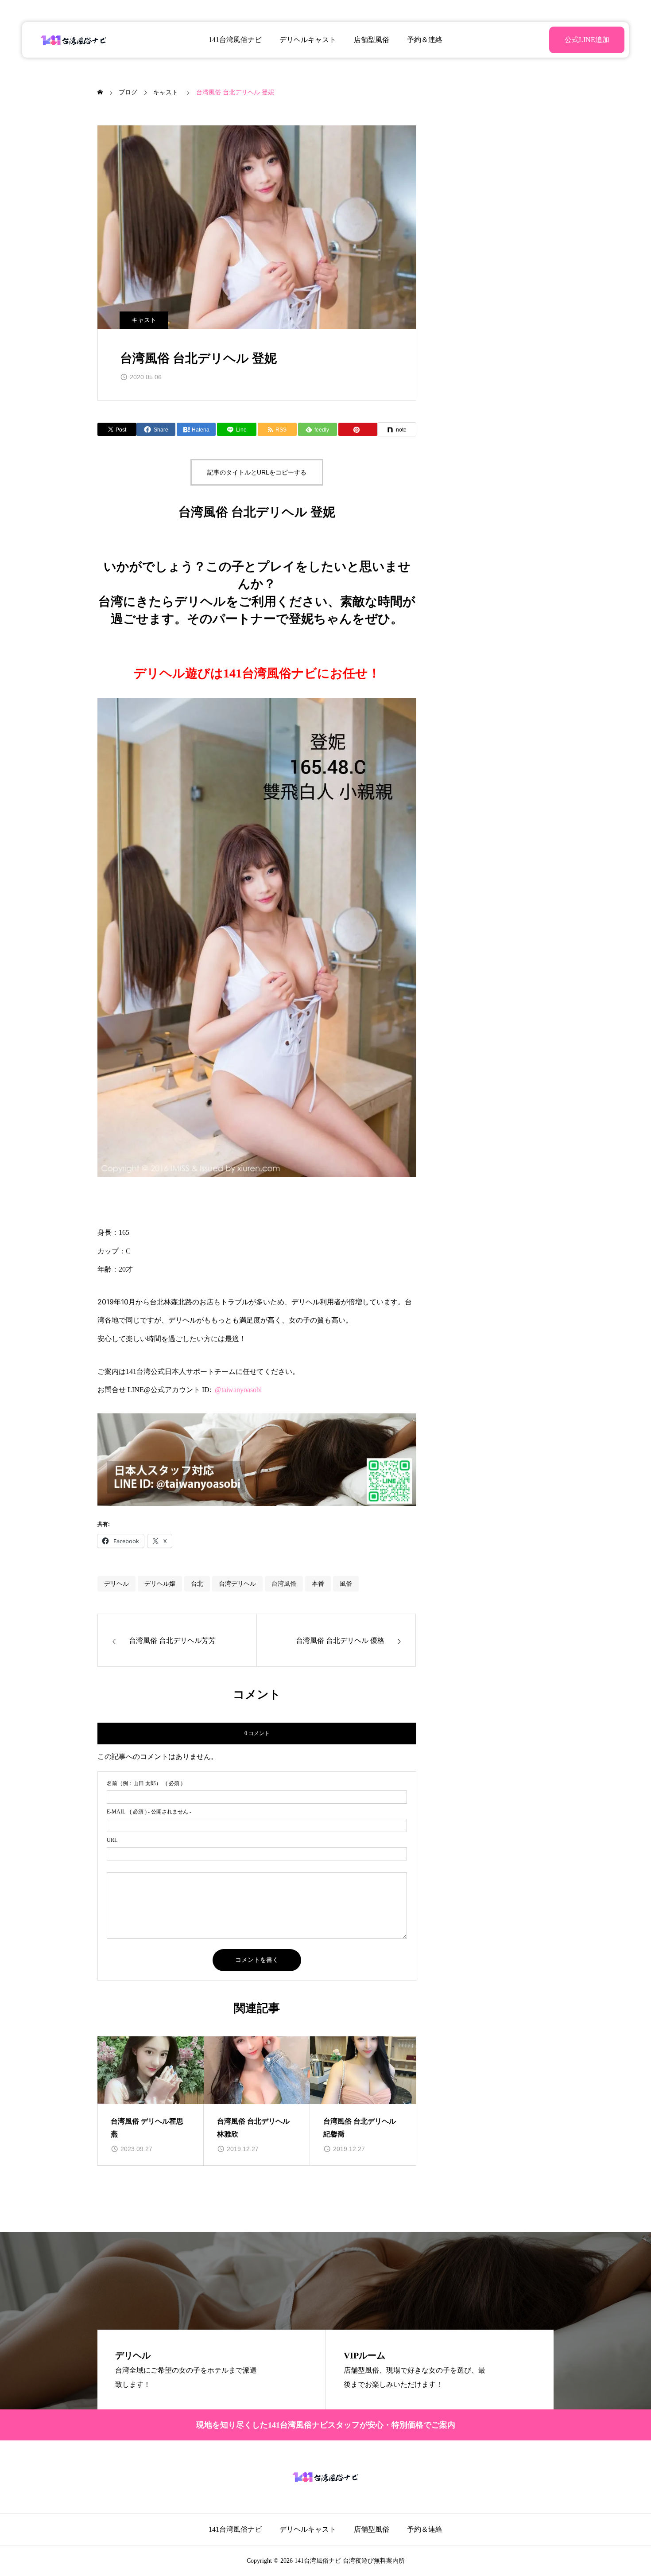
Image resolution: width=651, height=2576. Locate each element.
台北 (197, 1584)
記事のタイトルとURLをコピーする (257, 472)
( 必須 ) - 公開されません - (149, 1812)
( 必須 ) (145, 1783)
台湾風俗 (284, 1584)
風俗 (346, 1584)
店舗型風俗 (372, 40)
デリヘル (116, 1584)
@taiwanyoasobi (238, 1390)
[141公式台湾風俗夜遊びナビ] (74, 40)
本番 (318, 1584)
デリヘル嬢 (160, 1584)
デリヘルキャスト (308, 40)
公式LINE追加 (587, 40)
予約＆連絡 (425, 40)
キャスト (144, 320)
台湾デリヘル (237, 1584)
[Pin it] (358, 429)
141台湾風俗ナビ (235, 40)
